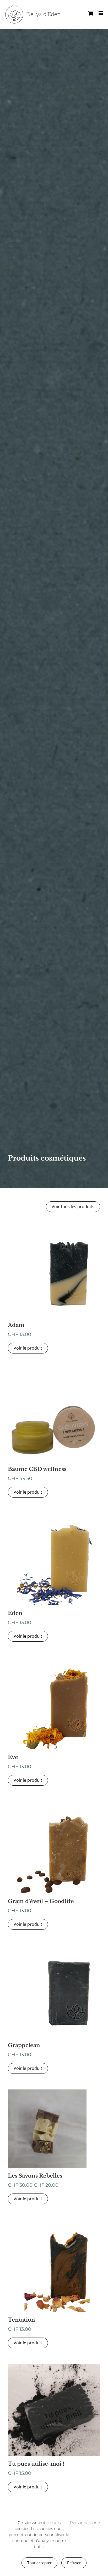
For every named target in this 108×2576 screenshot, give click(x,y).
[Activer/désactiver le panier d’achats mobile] (91, 13)
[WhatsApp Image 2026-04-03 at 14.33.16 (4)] (47, 2091)
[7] (54, 1803)
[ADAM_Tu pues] (54, 2366)
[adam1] (54, 1227)
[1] (54, 1371)
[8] (54, 1515)
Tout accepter (39, 2563)
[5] (54, 1659)
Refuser (74, 2563)
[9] (54, 1947)
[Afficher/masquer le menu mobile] (101, 13)
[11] (54, 2222)
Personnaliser (84, 2523)
